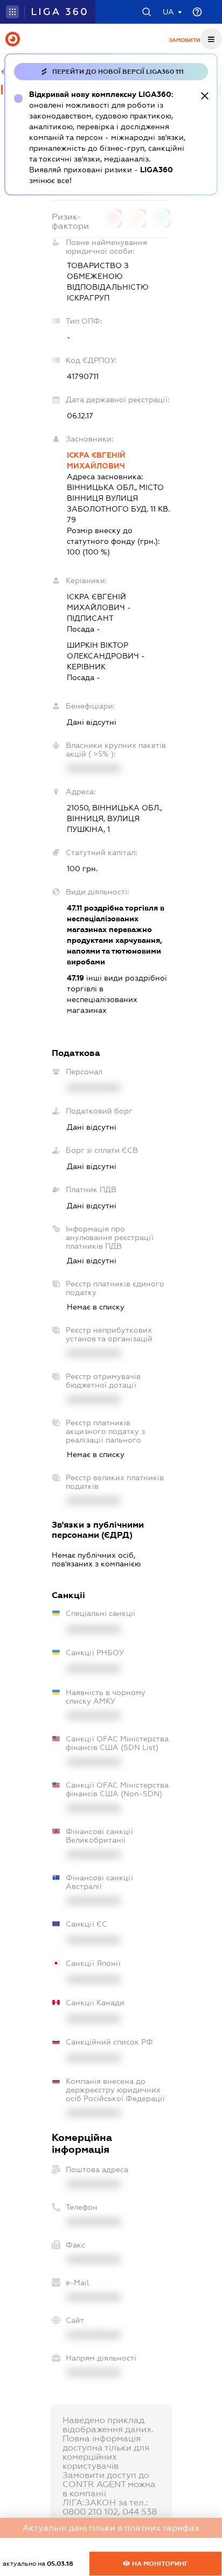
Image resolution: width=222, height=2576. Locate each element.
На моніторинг (159, 2564)
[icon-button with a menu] (211, 39)
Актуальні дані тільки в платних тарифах (111, 2528)
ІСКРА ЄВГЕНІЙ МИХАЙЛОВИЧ (96, 460)
